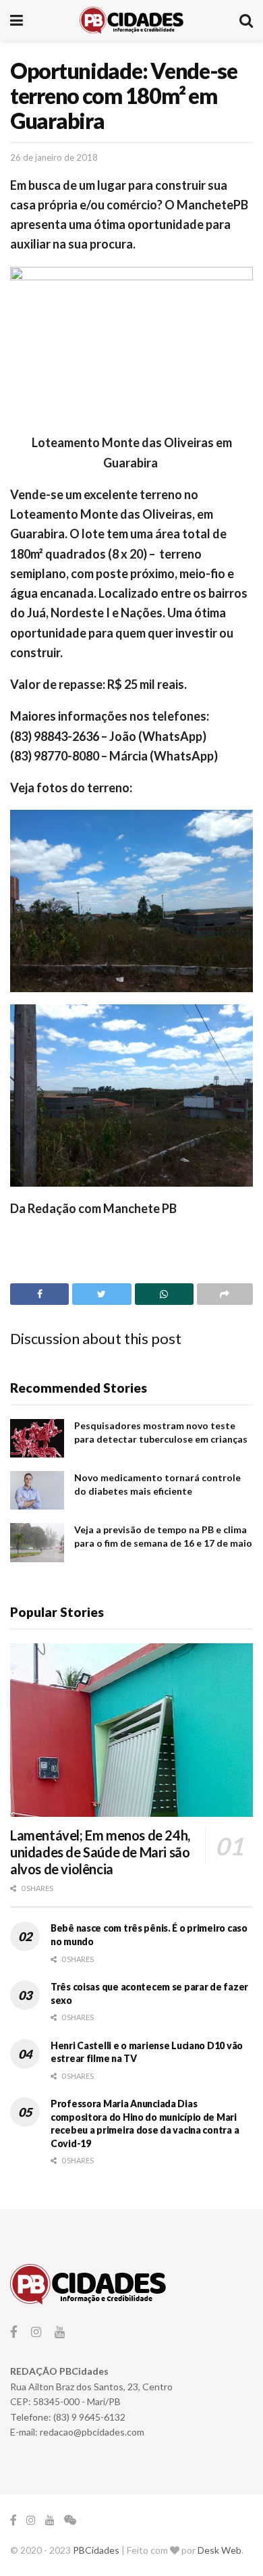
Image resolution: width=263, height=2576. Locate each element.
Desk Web (220, 2550)
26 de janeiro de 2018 (54, 157)
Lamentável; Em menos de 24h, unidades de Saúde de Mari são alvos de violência (100, 1852)
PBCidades (96, 2550)
